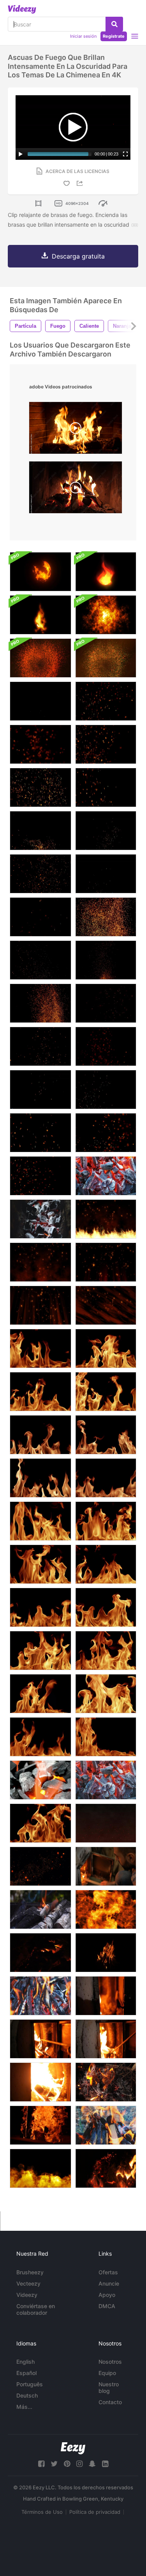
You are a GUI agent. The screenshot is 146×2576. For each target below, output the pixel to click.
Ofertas (108, 2272)
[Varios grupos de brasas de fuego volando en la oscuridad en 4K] (106, 1133)
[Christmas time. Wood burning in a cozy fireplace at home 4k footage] (76, 430)
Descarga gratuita (78, 256)
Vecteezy (28, 2283)
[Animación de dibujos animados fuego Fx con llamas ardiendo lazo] (106, 572)
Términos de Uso (42, 2512)
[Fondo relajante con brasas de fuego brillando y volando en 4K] (40, 917)
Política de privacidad (95, 2512)
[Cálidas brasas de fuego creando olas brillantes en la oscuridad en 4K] (106, 744)
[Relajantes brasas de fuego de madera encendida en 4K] (106, 701)
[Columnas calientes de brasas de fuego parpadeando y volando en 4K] (40, 787)
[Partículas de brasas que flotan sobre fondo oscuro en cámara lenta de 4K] (40, 1090)
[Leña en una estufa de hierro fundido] (40, 2039)
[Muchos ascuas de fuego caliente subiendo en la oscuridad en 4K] (40, 744)
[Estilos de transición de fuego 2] (106, 1909)
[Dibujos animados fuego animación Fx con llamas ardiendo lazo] (40, 615)
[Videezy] (22, 9)
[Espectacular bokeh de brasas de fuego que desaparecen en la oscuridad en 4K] (106, 1046)
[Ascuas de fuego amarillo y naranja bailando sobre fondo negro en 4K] (106, 874)
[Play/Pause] (21, 154)
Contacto (110, 2402)
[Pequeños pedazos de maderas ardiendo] (106, 2082)
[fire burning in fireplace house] (76, 489)
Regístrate (114, 36)
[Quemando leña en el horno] (106, 2039)
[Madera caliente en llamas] (40, 2082)
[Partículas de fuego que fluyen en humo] (106, 1823)
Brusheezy (30, 2272)
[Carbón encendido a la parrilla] (40, 1219)
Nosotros (110, 2362)
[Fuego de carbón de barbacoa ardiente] (106, 1780)
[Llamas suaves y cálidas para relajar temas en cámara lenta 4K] (40, 1348)
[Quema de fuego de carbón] (106, 1176)
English (26, 2362)
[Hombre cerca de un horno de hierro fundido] (106, 1866)
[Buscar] (114, 24)
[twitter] (54, 2464)
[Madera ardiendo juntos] (106, 2125)
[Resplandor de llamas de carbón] (40, 1780)
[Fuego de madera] (40, 1996)
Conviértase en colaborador (36, 2309)
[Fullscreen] (125, 154)
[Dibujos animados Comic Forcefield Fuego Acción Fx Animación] (40, 572)
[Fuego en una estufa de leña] (40, 1953)
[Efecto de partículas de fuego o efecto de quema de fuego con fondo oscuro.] (40, 1866)
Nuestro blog (109, 2387)
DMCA (107, 2306)
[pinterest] (67, 2464)
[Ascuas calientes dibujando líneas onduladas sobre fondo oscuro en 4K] (40, 1046)
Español (26, 2373)
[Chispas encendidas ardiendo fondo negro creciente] (106, 1219)
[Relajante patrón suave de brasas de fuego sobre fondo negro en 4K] (40, 960)
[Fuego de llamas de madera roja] (106, 2168)
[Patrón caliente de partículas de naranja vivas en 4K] (40, 1003)
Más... (24, 2407)
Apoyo (107, 2295)
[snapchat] (92, 2464)
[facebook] (41, 2464)
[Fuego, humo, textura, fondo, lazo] (106, 615)
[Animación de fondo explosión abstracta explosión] (40, 658)
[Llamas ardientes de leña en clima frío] (40, 2125)
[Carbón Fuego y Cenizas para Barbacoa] (40, 1909)
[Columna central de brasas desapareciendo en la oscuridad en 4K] (106, 960)
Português (30, 2384)
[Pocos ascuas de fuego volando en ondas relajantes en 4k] (106, 787)
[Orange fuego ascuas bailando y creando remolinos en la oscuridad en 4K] (40, 831)
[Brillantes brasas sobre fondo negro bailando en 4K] (40, 1133)
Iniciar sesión (83, 36)
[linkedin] (105, 2464)
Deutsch (27, 2395)
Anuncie (109, 2283)
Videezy (27, 2295)
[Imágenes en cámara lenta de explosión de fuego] (40, 2168)
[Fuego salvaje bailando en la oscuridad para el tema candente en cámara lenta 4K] (40, 1521)
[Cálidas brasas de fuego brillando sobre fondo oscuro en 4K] (106, 1090)
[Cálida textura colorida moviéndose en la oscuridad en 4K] (106, 917)
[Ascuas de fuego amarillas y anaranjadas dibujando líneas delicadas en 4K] (106, 831)
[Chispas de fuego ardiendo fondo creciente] (40, 1262)
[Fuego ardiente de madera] (106, 1953)
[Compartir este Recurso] (81, 183)
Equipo (107, 2373)
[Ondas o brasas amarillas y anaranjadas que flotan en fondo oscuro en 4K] (40, 874)
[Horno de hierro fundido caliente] (106, 1996)
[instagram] (79, 2464)
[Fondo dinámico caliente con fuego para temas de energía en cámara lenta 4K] (40, 1694)
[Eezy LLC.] (73, 2448)
